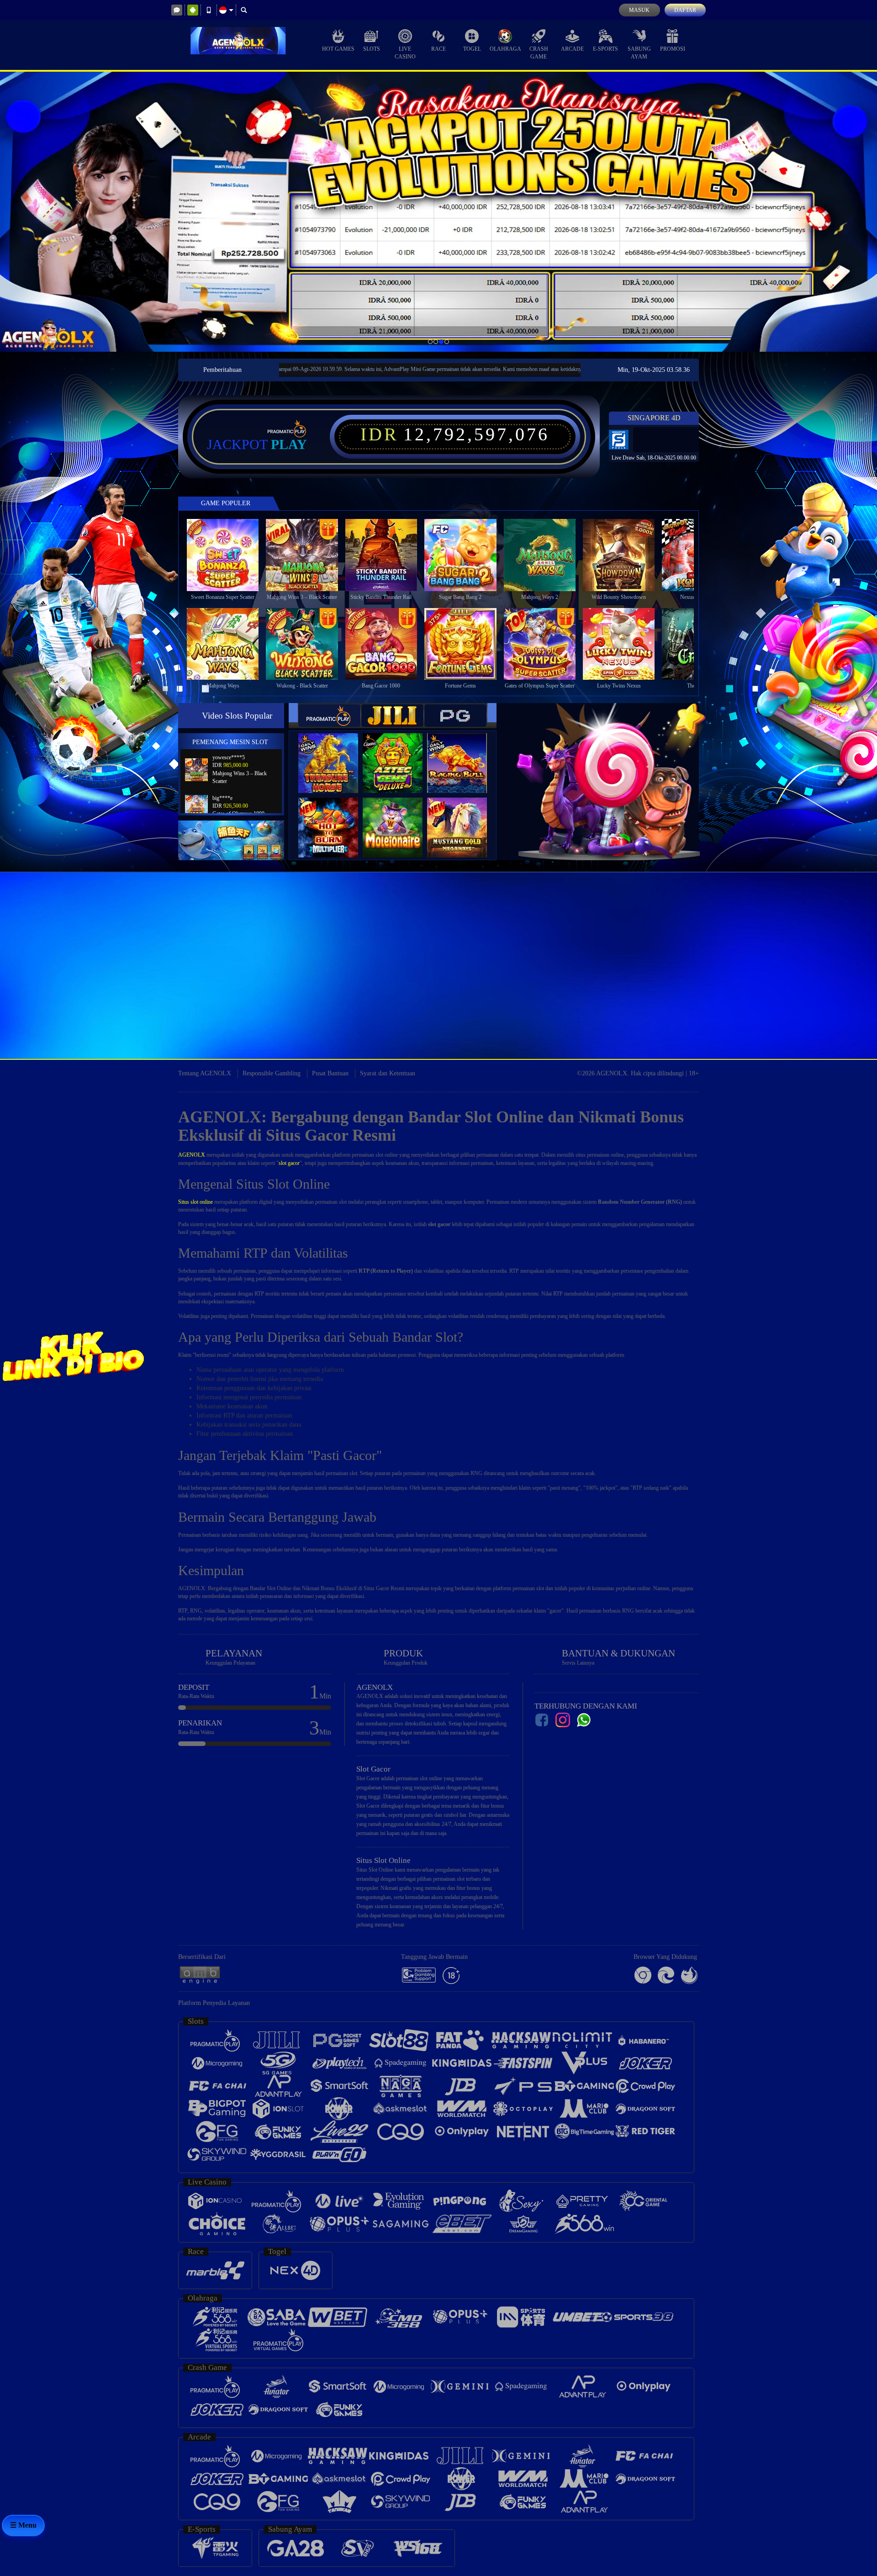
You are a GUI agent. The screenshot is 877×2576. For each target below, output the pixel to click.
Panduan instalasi (796, 993)
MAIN (229, 555)
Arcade (572, 49)
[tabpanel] (438, 212)
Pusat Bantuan (330, 1073)
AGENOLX (192, 1155)
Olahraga (505, 49)
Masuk (639, 10)
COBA (334, 754)
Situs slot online (195, 1202)
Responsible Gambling (272, 1073)
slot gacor (289, 1163)
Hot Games (338, 49)
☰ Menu (23, 2525)
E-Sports (605, 49)
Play (289, 444)
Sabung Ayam (639, 53)
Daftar (685, 10)
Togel (472, 49)
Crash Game (539, 53)
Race (438, 49)
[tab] (329, 716)
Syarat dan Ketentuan (388, 1073)
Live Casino (405, 53)
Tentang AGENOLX (205, 1073)
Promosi (673, 49)
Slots (372, 49)
